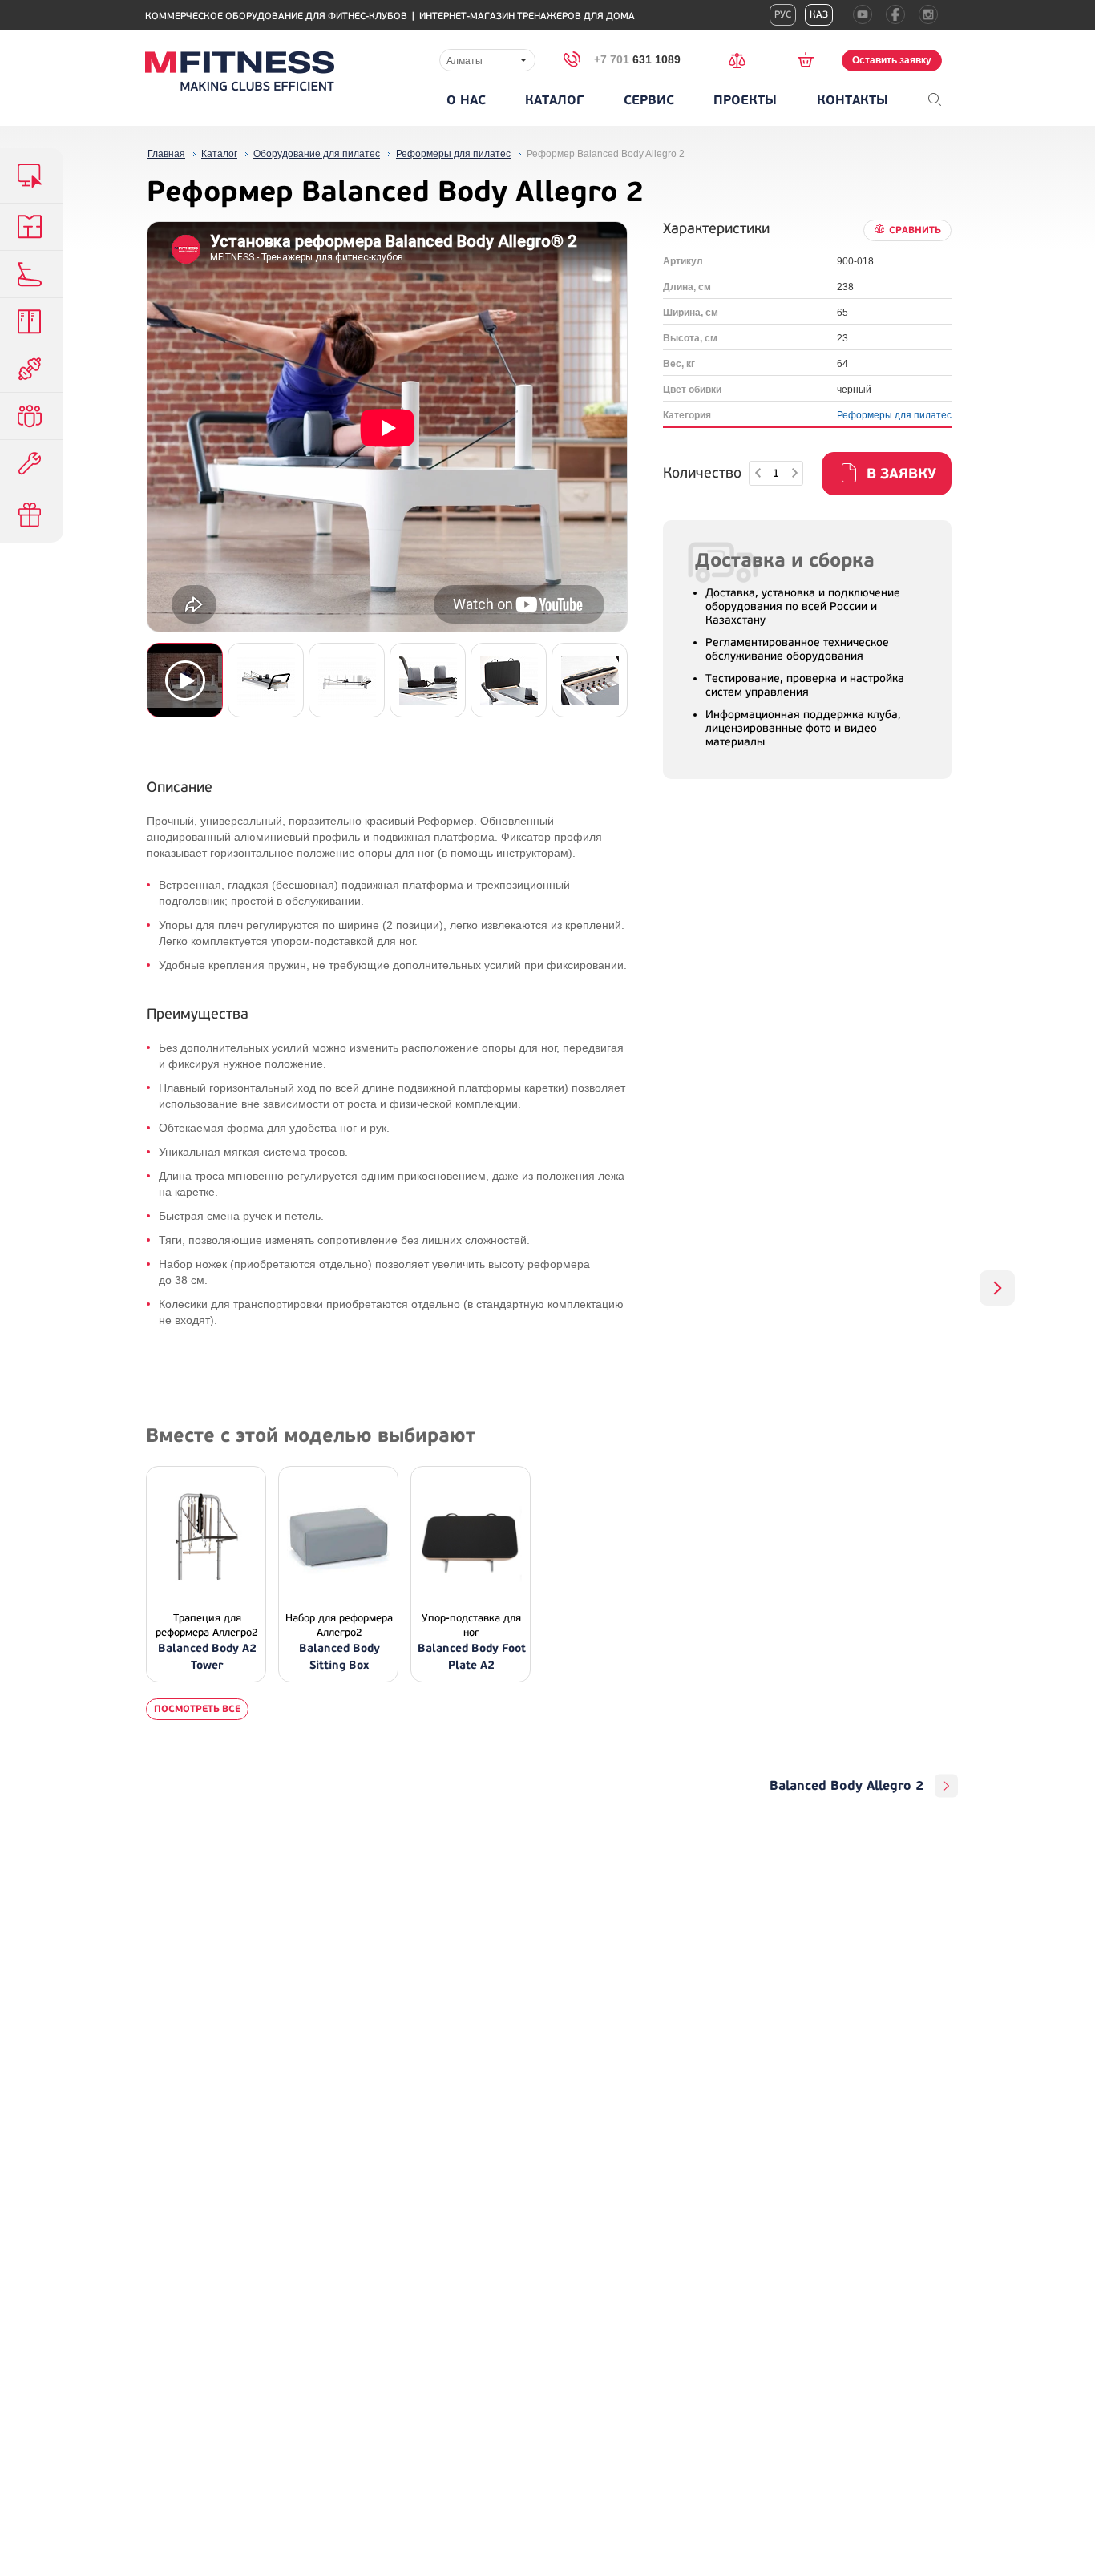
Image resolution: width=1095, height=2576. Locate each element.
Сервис (649, 100)
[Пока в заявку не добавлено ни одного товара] (811, 59)
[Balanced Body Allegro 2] (997, 1288)
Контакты (853, 100)
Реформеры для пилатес (894, 415)
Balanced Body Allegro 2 (847, 1786)
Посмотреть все (197, 1709)
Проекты (745, 100)
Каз (819, 15)
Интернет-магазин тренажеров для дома (527, 16)
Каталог (554, 100)
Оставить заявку (892, 60)
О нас (466, 100)
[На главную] (240, 71)
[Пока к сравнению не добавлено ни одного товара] (742, 59)
